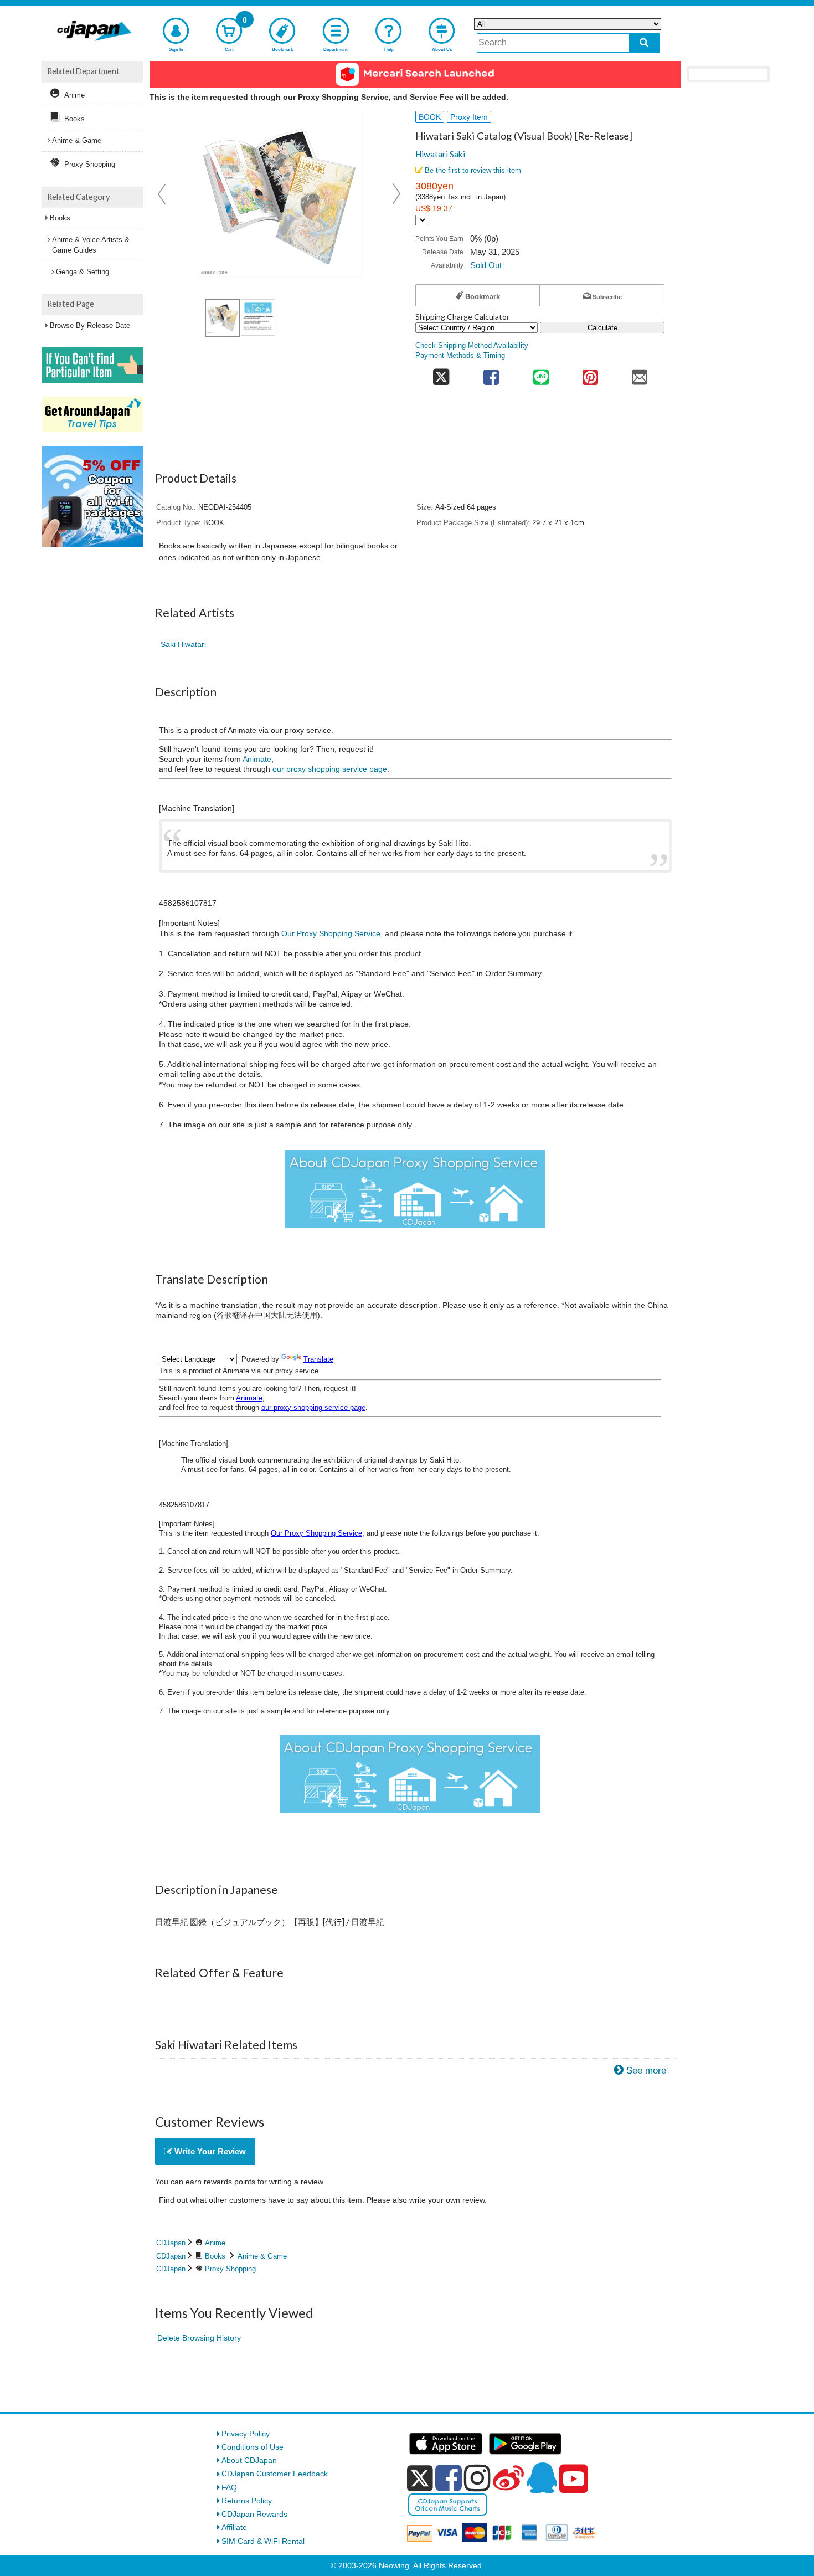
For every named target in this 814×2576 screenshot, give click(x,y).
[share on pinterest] (590, 374)
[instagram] (477, 2478)
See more (646, 2070)
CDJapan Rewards (254, 2514)
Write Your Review (209, 2151)
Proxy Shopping (230, 2269)
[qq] (542, 2478)
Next (396, 194)
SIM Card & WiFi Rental (263, 2541)
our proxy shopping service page (330, 769)
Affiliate (234, 2527)
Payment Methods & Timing (460, 356)
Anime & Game (262, 2256)
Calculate (602, 328)
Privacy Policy (246, 2434)
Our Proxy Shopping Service (331, 933)
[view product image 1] (223, 318)
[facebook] (449, 2478)
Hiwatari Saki (440, 154)
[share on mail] (640, 374)
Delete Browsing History (199, 2338)
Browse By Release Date (90, 325)
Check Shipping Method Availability (472, 346)
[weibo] (508, 2478)
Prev (163, 194)
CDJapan (171, 2243)
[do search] (644, 43)
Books (215, 2256)
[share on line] (541, 374)
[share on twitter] (441, 374)
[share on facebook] (491, 374)
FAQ (229, 2487)
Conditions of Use (253, 2447)
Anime (215, 2243)
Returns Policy (247, 2501)
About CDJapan (249, 2460)
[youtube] (574, 2479)
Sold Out (486, 265)
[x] (420, 2478)
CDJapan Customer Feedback (275, 2474)
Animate (257, 759)
